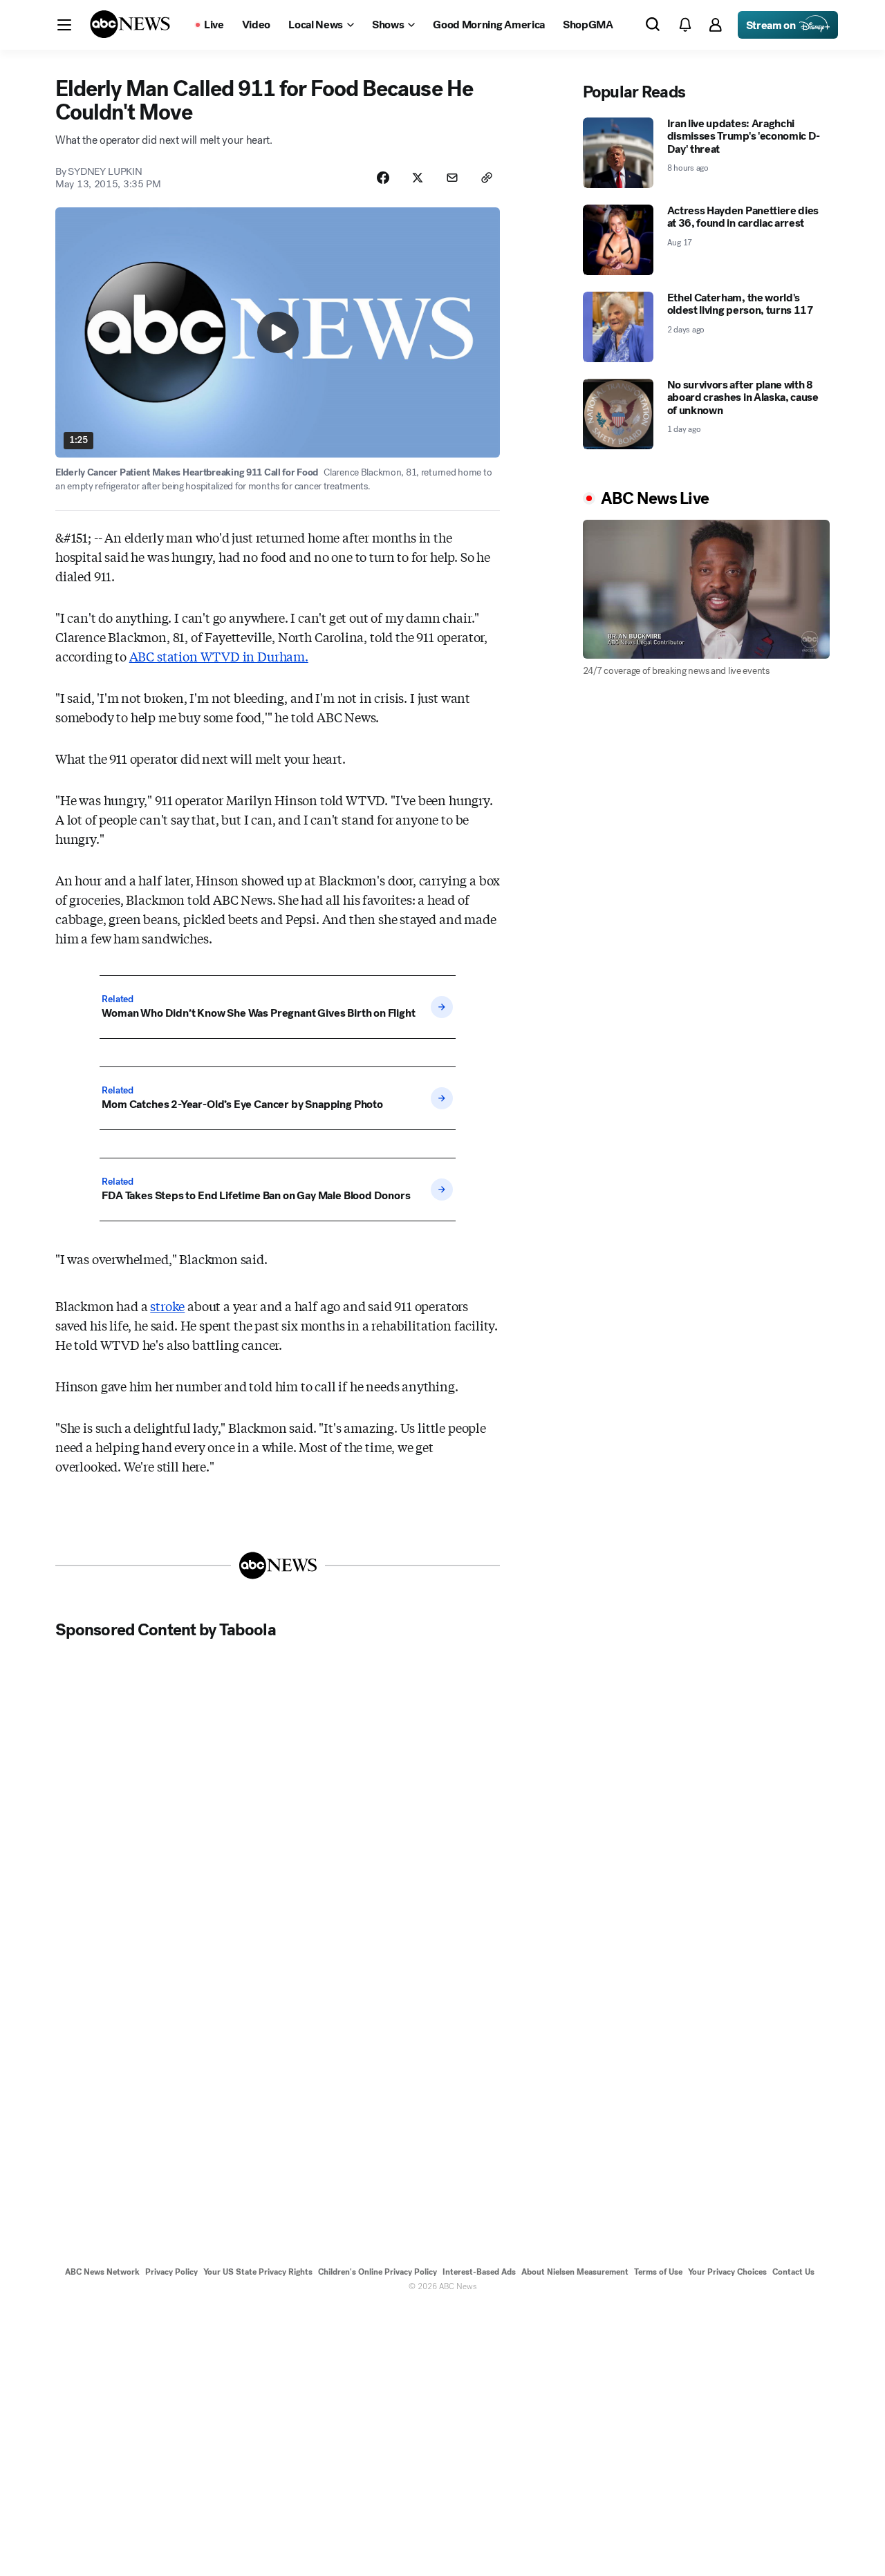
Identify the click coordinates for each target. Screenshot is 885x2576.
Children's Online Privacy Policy (378, 2272)
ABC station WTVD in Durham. (219, 656)
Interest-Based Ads (479, 2272)
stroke (167, 1306)
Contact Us (793, 2272)
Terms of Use (658, 2272)
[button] (64, 25)
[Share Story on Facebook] (383, 178)
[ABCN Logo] (130, 24)
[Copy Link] (487, 178)
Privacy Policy (171, 2272)
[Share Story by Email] (452, 178)
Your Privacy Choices (727, 2272)
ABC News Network (102, 2272)
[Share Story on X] (418, 178)
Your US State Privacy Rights (258, 2272)
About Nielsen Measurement (575, 2272)
